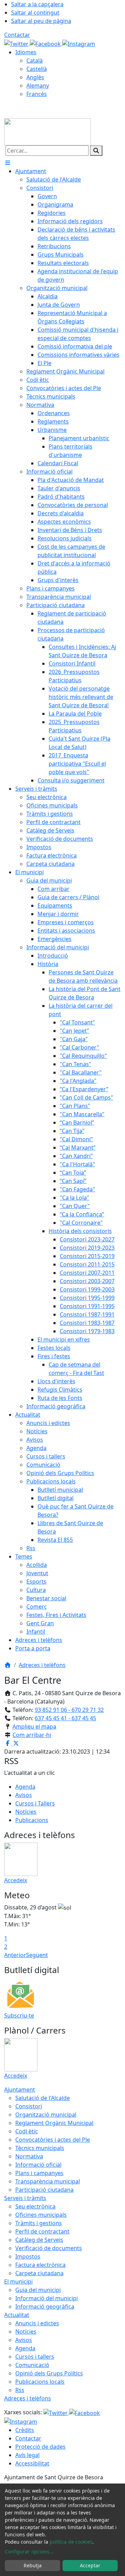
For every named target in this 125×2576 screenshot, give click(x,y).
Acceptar (90, 2565)
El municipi (18, 2281)
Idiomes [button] (26, 52)
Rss (20, 2390)
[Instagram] (79, 43)
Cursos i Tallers (35, 1803)
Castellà (37, 69)
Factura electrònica (40, 2265)
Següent (37, 1955)
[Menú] (8, 163)
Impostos (28, 2256)
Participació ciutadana (44, 2190)
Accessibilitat (32, 2463)
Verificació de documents (49, 2248)
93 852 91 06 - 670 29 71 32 (69, 1710)
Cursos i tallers (35, 2357)
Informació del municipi (47, 2298)
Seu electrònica (35, 2206)
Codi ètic (27, 2131)
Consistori (29, 2106)
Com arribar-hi (32, 1735)
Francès (37, 94)
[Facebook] (46, 43)
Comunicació (32, 2365)
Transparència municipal (48, 2181)
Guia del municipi (38, 2290)
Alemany (38, 86)
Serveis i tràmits (25, 2198)
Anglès (35, 77)
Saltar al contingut (35, 13)
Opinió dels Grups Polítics (49, 2373)
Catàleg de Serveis (39, 2240)
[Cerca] (96, 151)
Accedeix (16, 1880)
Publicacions (32, 1820)
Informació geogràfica (45, 2307)
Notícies (26, 1812)
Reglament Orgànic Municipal (54, 2123)
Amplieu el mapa (34, 1726)
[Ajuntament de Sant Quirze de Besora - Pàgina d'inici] (48, 131)
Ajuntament (20, 2090)
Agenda (25, 1787)
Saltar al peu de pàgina (41, 21)
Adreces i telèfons (42, 1665)
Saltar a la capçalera (37, 4)
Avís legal (27, 2455)
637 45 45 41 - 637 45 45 (65, 1718)
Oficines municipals (41, 2215)
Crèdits (25, 2430)
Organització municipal (46, 2115)
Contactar (17, 35)
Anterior (15, 1955)
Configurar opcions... (29, 2551)
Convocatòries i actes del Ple (53, 2140)
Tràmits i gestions (39, 2223)
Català (35, 61)
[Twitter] (17, 43)
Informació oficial (38, 2165)
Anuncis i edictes (37, 2323)
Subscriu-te (19, 2015)
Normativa (29, 2156)
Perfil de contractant (42, 2231)
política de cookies (71, 2542)
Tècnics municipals (40, 2148)
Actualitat (17, 2315)
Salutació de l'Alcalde (43, 2098)
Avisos (24, 1795)
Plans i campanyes (39, 2173)
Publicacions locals (40, 2382)
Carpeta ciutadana (39, 2273)
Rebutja (33, 2565)
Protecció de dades (40, 2447)
